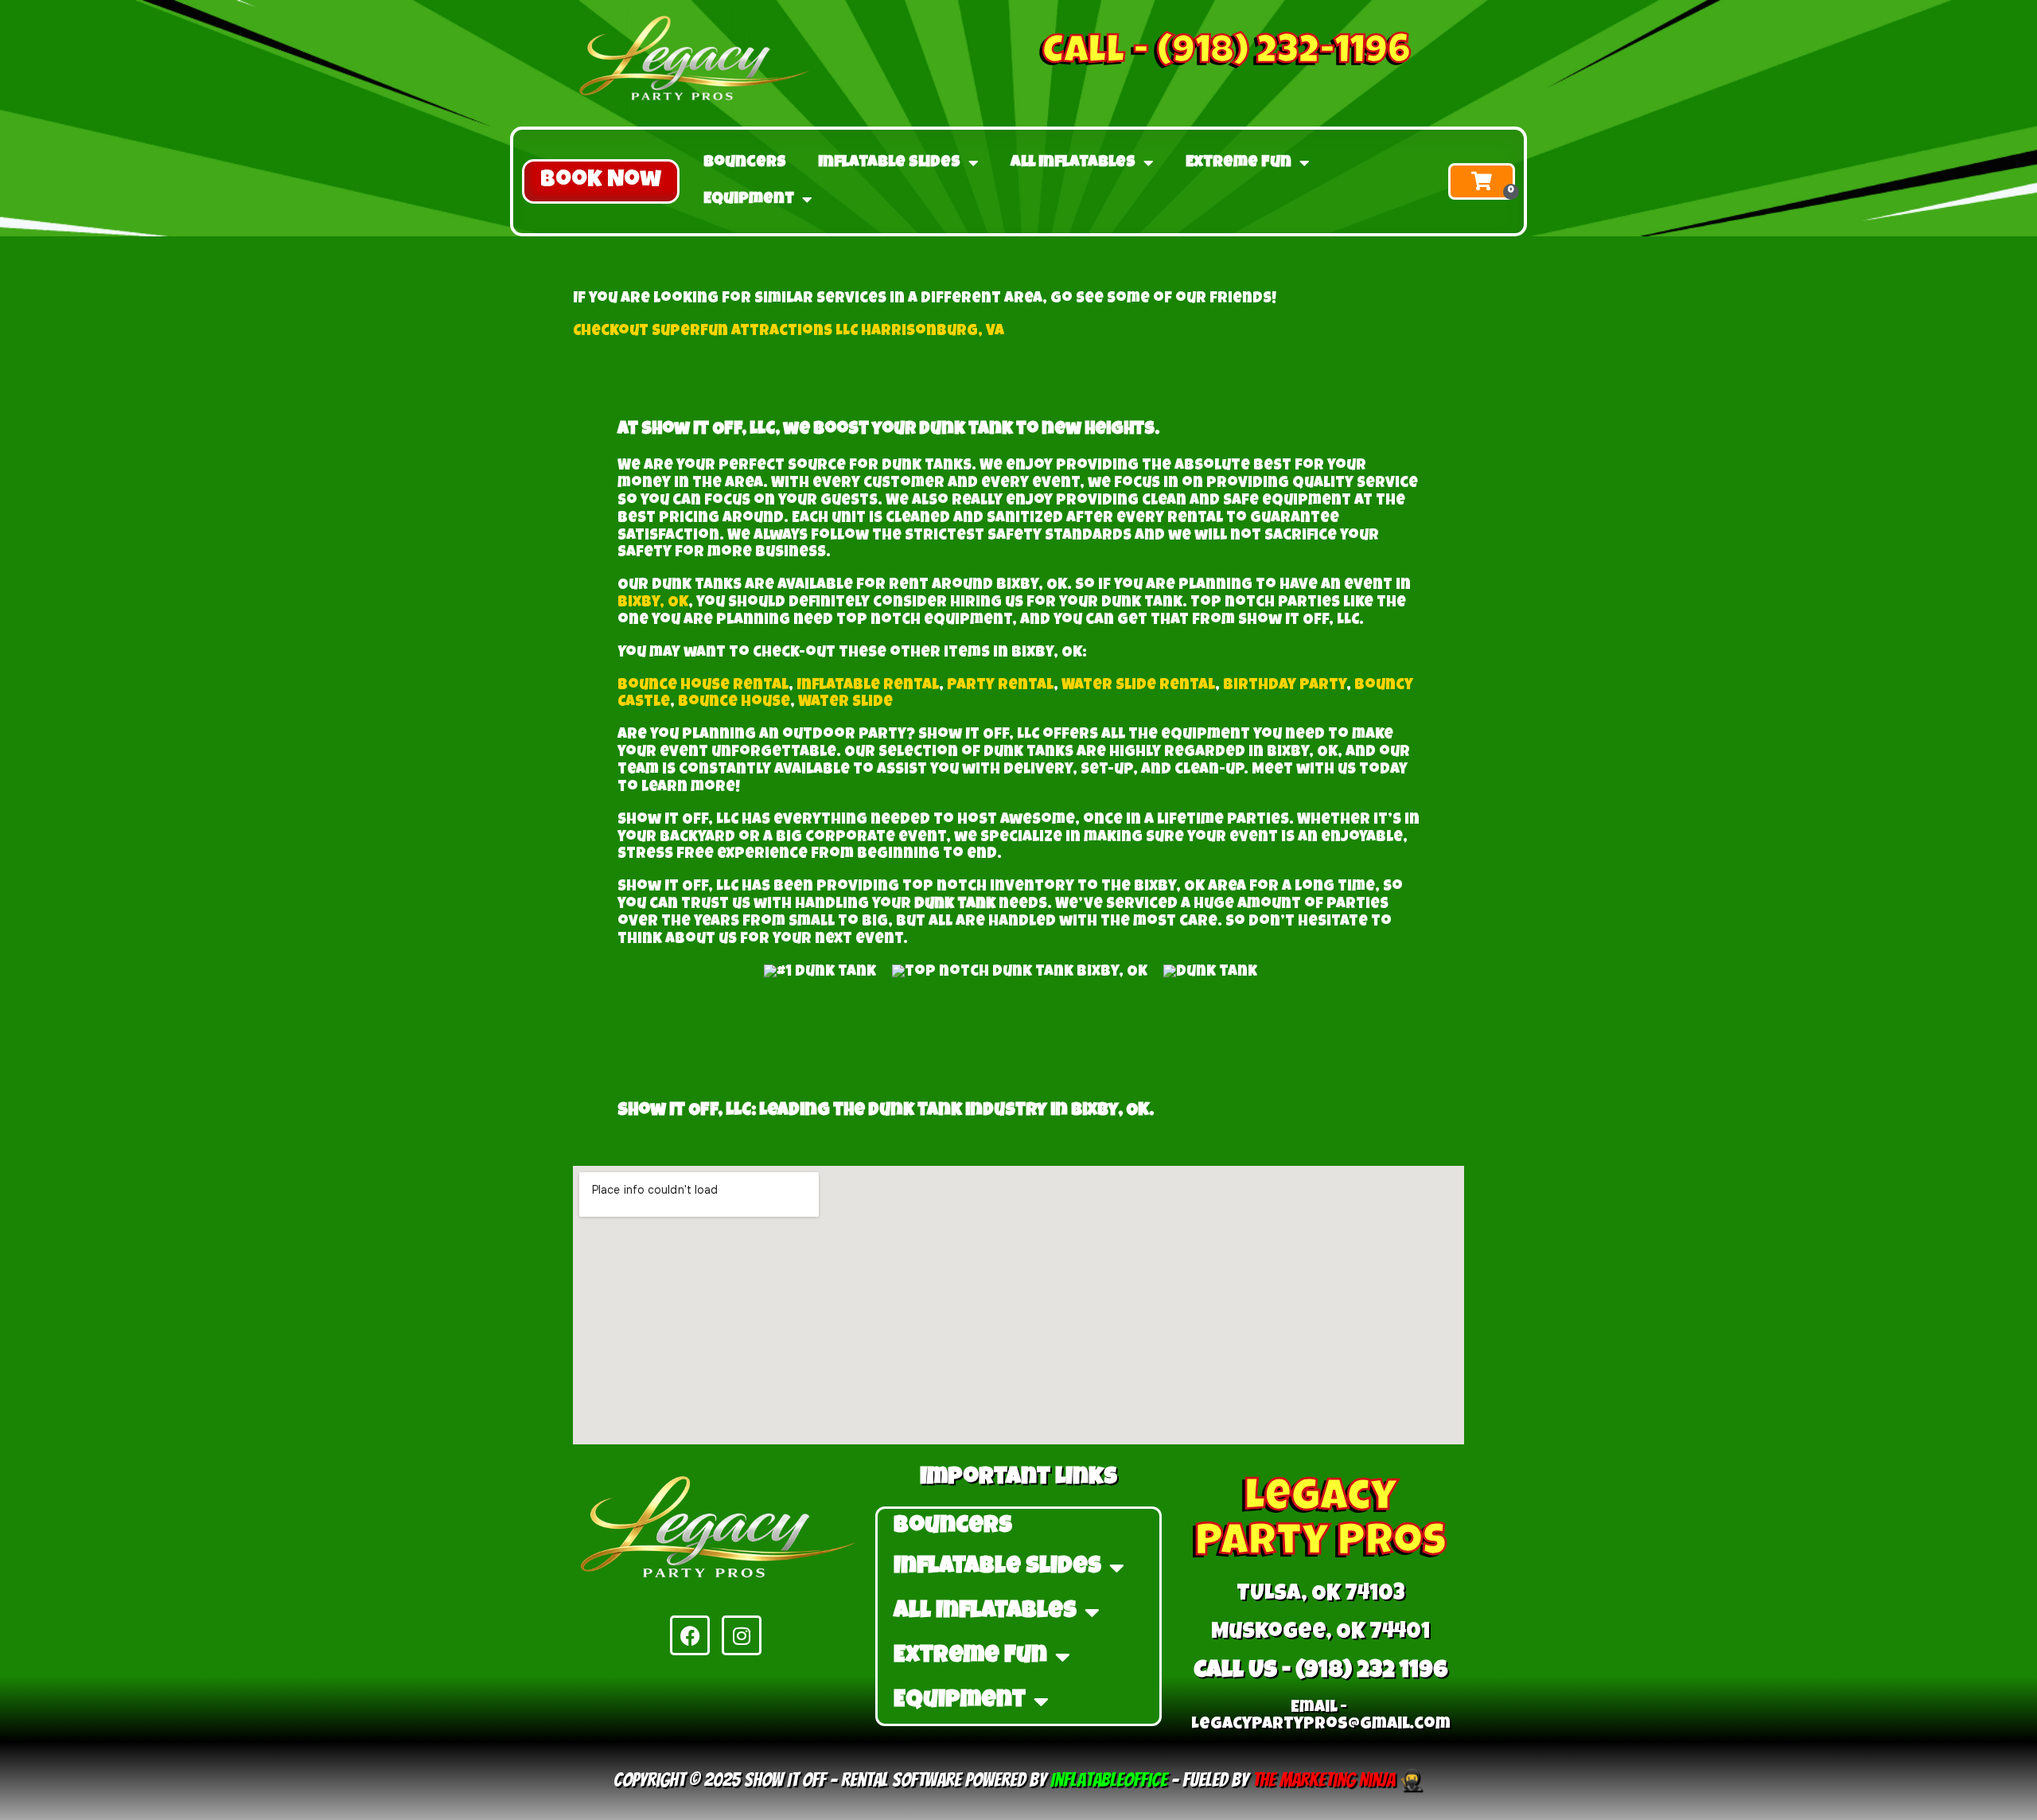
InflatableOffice (1109, 1780)
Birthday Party (1285, 686)
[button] (601, 181)
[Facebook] (690, 1635)
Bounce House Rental (703, 686)
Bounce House (734, 703)
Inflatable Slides (889, 163)
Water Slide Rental (1138, 686)
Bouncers (745, 163)
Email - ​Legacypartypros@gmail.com (1321, 1717)
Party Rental (1000, 686)
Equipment (749, 200)
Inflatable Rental (868, 686)
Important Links (1018, 1479)
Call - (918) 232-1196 (1227, 54)
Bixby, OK (653, 604)
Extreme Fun (1239, 163)
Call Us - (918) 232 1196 (1321, 1672)
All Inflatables (1073, 163)
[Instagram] (742, 1635)
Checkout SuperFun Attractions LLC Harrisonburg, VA (789, 332)
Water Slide (845, 703)
